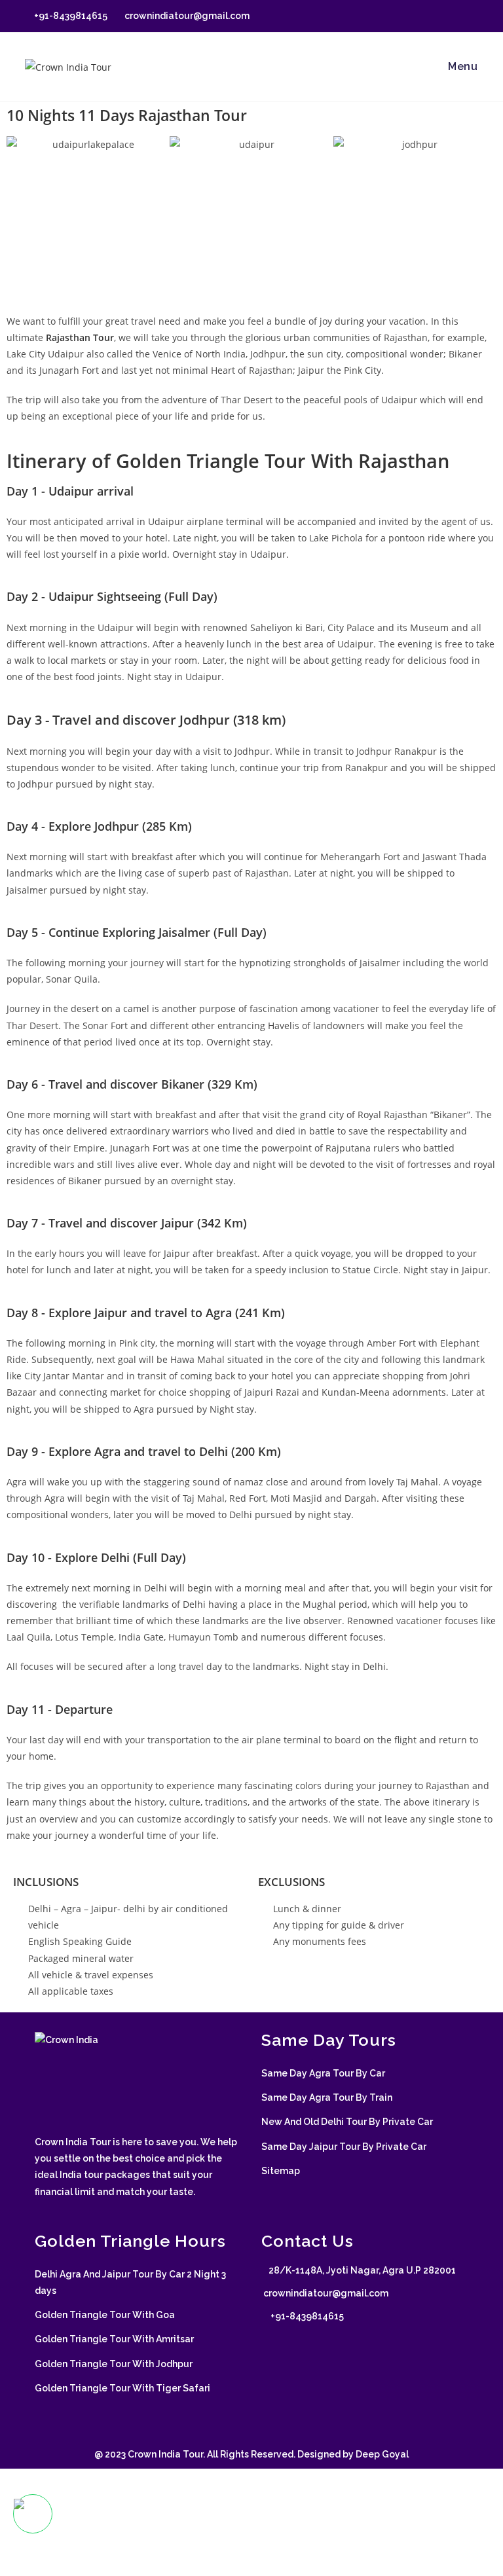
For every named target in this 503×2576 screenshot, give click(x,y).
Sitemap (281, 2171)
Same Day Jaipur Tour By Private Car (344, 2147)
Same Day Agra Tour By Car (323, 2073)
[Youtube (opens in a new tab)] (473, 16)
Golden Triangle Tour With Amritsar (114, 2339)
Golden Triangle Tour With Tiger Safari (122, 2388)
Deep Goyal (382, 2454)
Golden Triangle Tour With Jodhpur (114, 2364)
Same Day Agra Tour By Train (327, 2097)
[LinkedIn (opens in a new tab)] (459, 16)
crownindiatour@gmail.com (186, 16)
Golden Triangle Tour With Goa (105, 2315)
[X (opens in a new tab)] (399, 16)
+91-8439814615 (70, 16)
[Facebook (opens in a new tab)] (414, 16)
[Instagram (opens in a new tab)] (444, 16)
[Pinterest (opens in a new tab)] (429, 16)
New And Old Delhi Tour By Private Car (347, 2122)
